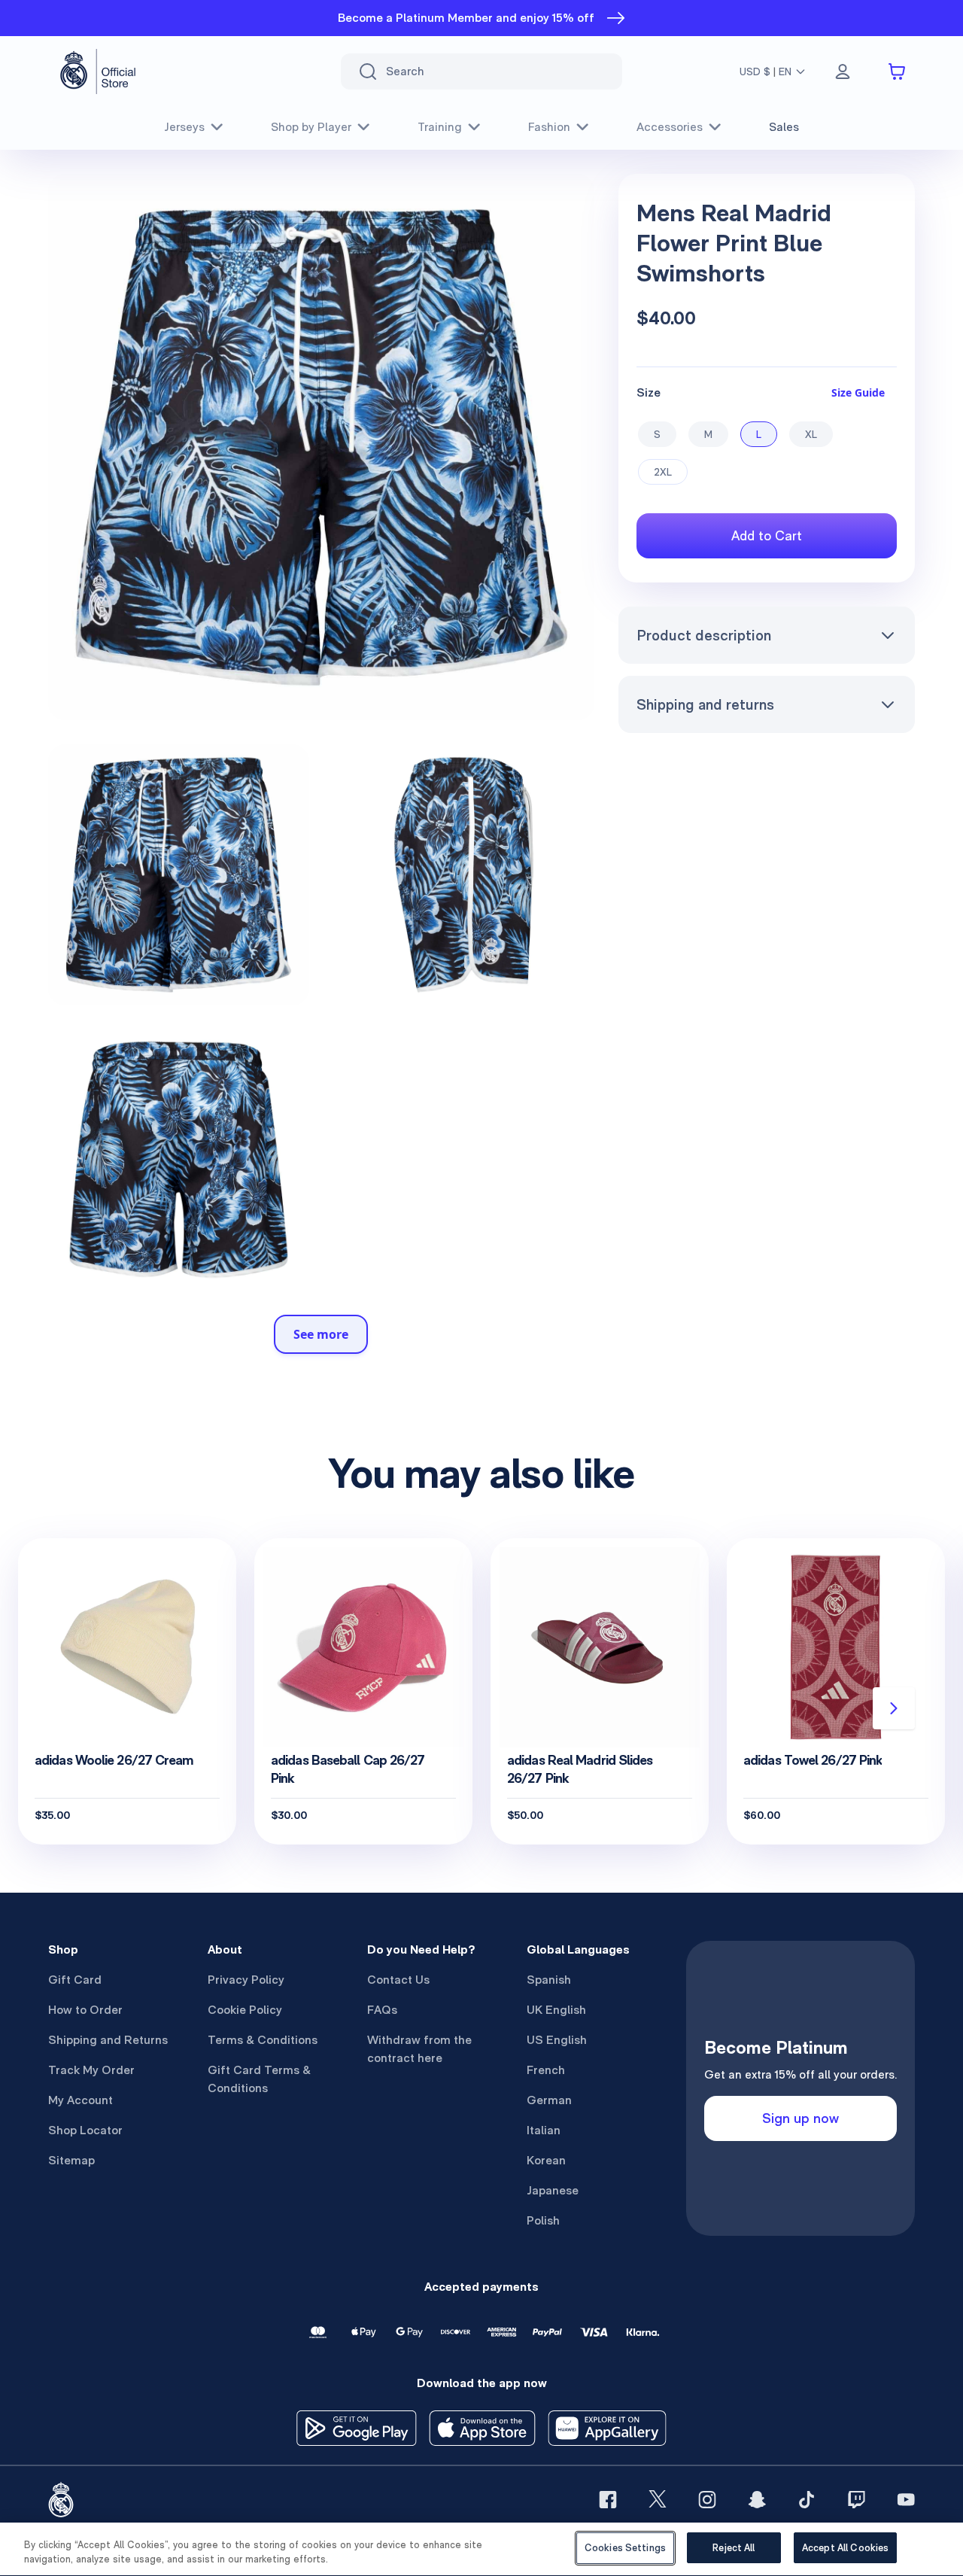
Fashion (549, 127)
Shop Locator (85, 2130)
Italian (544, 2130)
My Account (81, 2100)
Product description (704, 635)
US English (557, 2040)
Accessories (670, 127)
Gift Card (75, 1980)
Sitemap (71, 2160)
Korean (546, 2160)
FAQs (382, 2010)
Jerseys (184, 127)
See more (321, 1334)
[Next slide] (894, 1708)
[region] (481, 2549)
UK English (556, 2010)
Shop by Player (311, 127)
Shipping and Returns (108, 2040)
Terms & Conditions (263, 2040)
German (549, 2100)
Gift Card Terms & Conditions (259, 2079)
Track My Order (91, 2070)
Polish (543, 2220)
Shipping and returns (705, 704)
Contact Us (398, 1980)
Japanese (553, 2190)
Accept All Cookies (845, 2548)
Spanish (549, 1980)
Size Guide (858, 392)
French (546, 2070)
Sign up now (800, 2118)
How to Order (85, 2010)
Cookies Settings (625, 2548)
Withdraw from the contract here (419, 2049)
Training (440, 127)
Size (649, 392)
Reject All (734, 2548)
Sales (784, 127)
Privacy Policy (246, 1980)
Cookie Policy (245, 2010)
